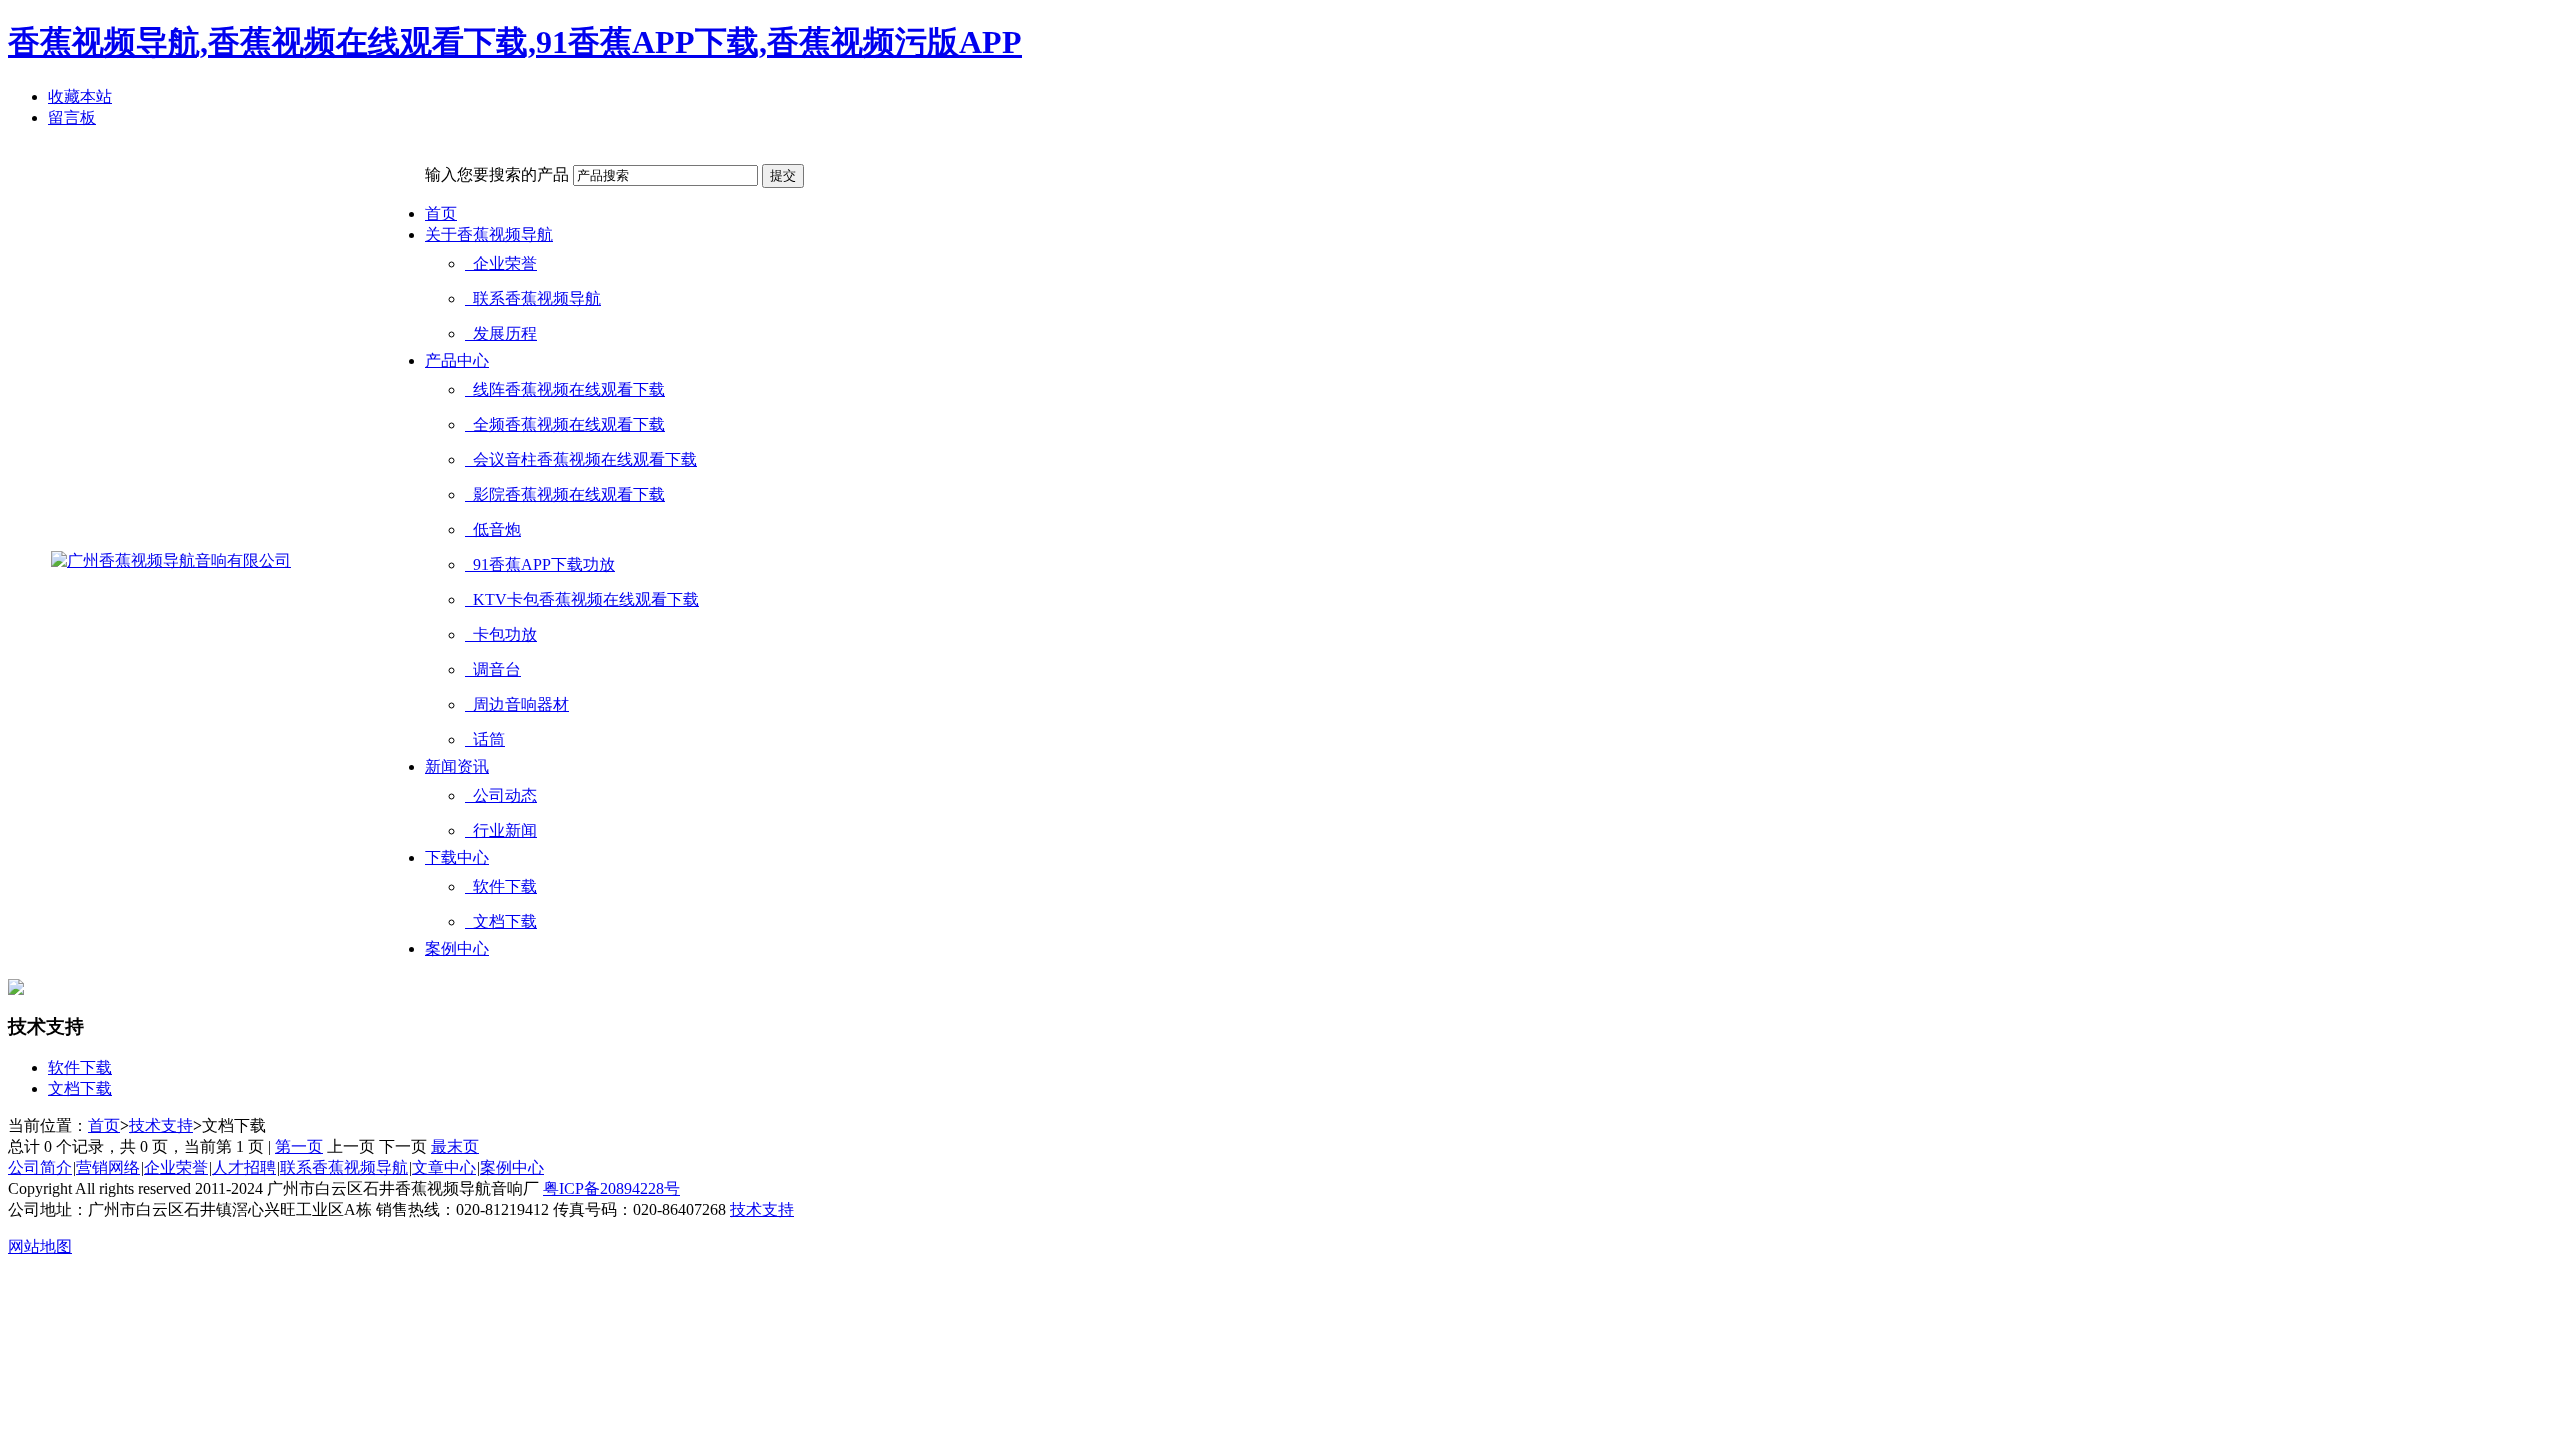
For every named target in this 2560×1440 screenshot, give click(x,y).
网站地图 (40, 1246)
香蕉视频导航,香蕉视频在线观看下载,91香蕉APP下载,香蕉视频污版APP (515, 42)
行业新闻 (501, 830)
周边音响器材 (517, 704)
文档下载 (501, 921)
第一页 (299, 1146)
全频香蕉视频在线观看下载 (565, 424)
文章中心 (444, 1167)
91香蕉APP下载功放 (540, 564)
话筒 (485, 739)
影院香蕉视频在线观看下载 (565, 494)
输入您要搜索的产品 (497, 174)
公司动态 (501, 795)
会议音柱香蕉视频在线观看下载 (581, 459)
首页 (441, 213)
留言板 (72, 117)
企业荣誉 (501, 263)
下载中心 (457, 857)
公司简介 (40, 1167)
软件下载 (501, 886)
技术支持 (161, 1125)
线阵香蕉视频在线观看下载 (565, 389)
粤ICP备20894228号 (611, 1188)
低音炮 (493, 529)
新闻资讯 (457, 766)
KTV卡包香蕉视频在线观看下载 (582, 599)
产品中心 (457, 360)
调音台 (493, 669)
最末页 (455, 1146)
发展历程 (501, 333)
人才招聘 (244, 1167)
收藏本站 (80, 96)
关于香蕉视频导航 (489, 234)
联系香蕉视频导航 (533, 298)
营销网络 (108, 1167)
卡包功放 (501, 634)
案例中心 (457, 948)
